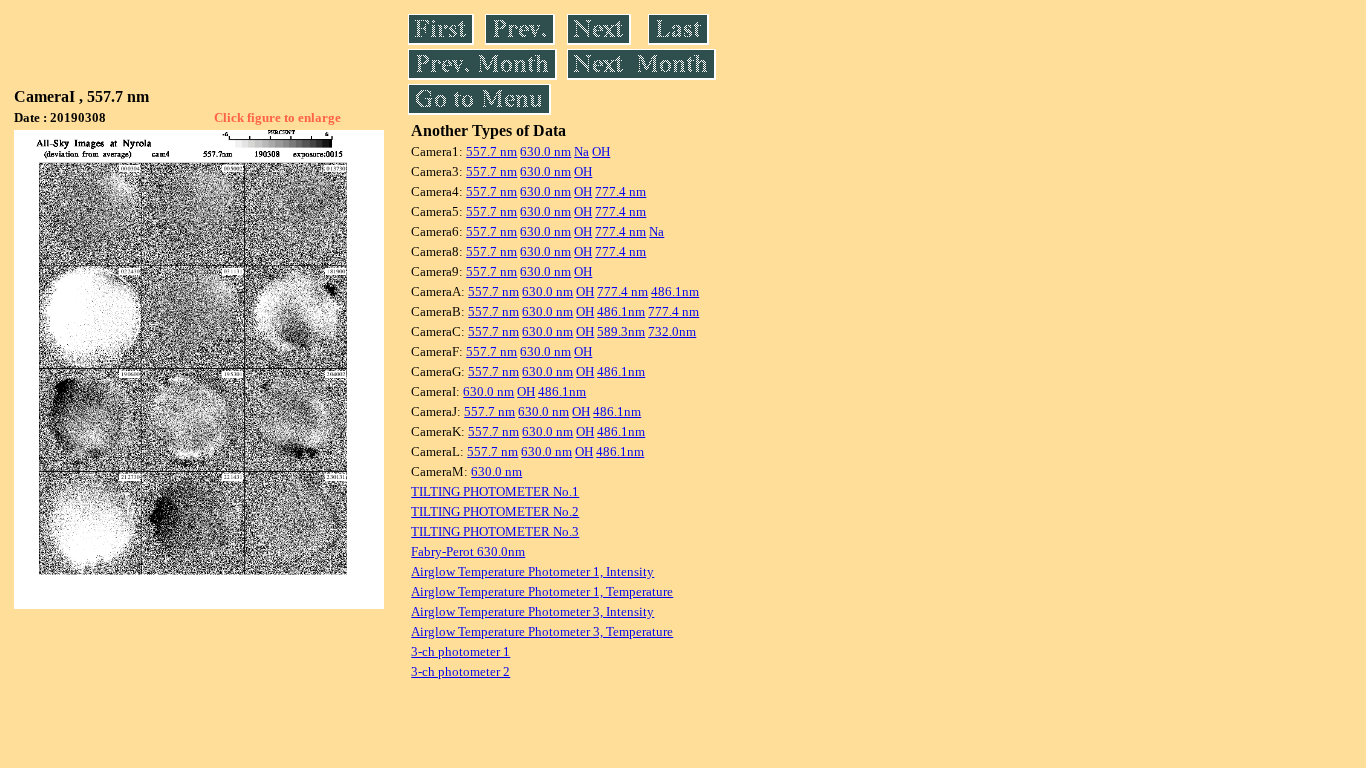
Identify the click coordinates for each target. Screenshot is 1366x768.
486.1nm (675, 291)
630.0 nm (545, 151)
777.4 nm (620, 191)
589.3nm (621, 331)
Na (581, 151)
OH (601, 151)
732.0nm (672, 331)
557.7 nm (491, 151)
